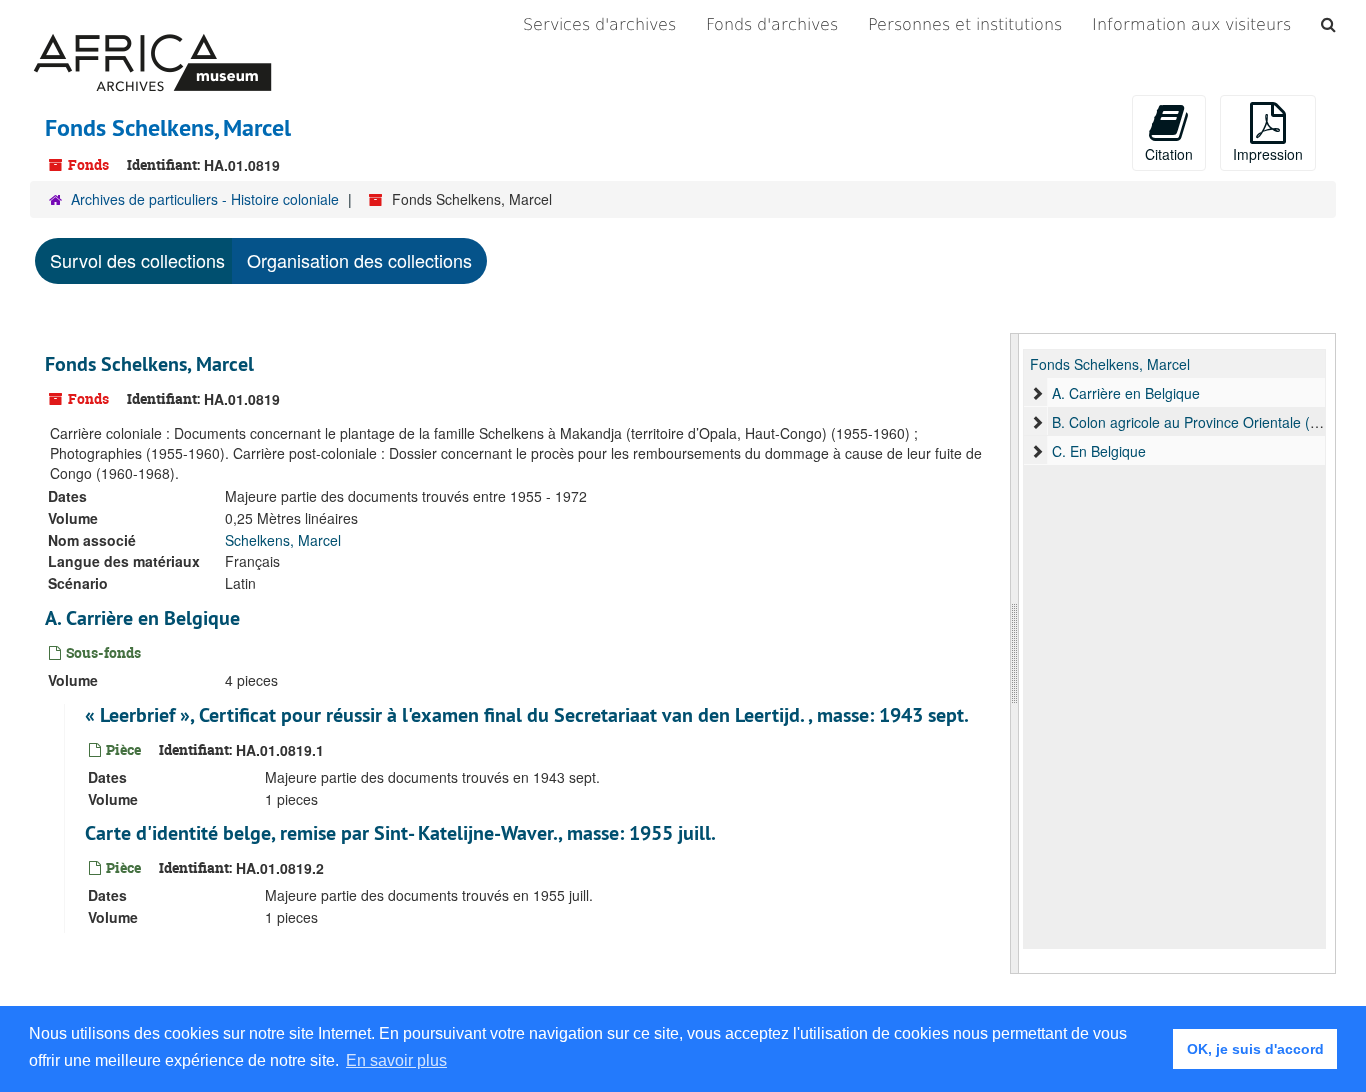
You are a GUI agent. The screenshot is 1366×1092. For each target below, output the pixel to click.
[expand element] (1037, 393)
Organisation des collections (359, 260)
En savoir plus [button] (396, 1060)
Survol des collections (137, 260)
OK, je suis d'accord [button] (1255, 1049)
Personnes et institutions (965, 24)
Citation (1169, 154)
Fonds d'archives (772, 24)
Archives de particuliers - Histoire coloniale (205, 199)
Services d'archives (599, 24)
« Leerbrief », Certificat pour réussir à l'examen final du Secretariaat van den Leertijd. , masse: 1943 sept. (527, 715)
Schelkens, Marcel (283, 540)
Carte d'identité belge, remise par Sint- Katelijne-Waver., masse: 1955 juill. (400, 833)
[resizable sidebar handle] (1015, 653)
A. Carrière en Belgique (142, 618)
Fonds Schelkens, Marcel (149, 364)
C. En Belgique (1099, 451)
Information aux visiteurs (1191, 24)
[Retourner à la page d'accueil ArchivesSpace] (152, 25)
